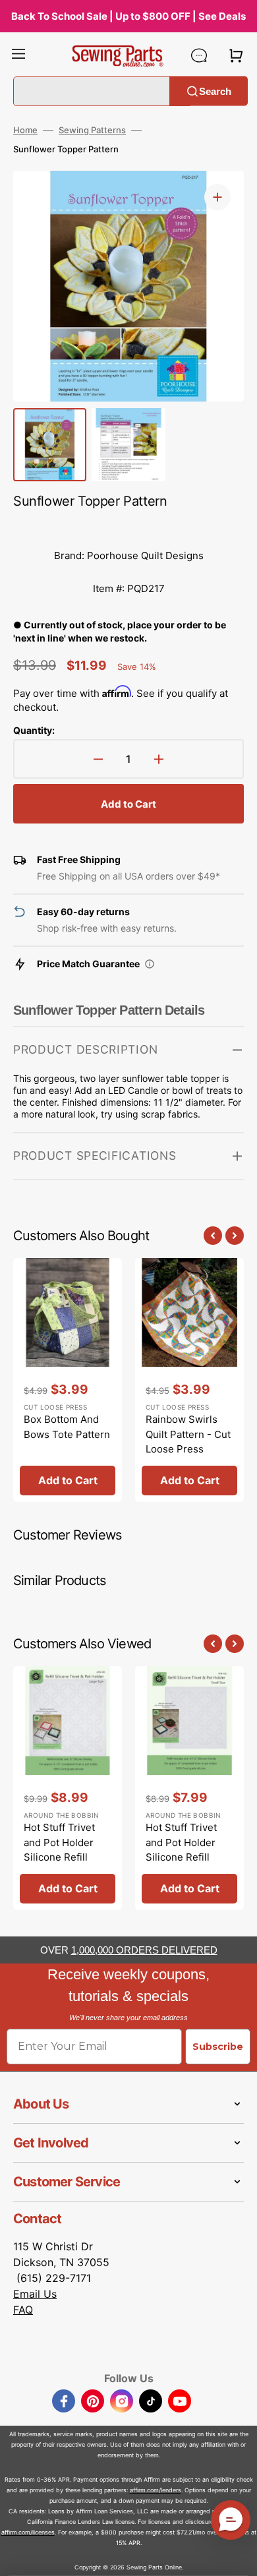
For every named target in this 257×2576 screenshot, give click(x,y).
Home (25, 130)
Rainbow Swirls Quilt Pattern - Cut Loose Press (188, 1434)
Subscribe (218, 2047)
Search (215, 91)
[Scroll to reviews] (128, 526)
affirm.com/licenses (28, 2532)
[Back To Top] (237, 2556)
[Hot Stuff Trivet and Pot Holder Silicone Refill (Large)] (68, 1788)
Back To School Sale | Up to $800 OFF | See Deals (128, 16)
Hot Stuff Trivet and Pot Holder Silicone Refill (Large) (59, 1850)
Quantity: (34, 730)
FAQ (23, 2310)
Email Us (35, 2294)
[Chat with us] (199, 55)
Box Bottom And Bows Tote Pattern (67, 1427)
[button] (18, 55)
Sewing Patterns (92, 130)
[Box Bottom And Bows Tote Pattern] (68, 1380)
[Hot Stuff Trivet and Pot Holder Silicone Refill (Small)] (189, 1788)
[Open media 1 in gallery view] (217, 197)
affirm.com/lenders (156, 2490)
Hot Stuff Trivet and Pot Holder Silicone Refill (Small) (181, 1850)
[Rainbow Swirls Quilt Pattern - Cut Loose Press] (189, 1380)
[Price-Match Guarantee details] (150, 964)
